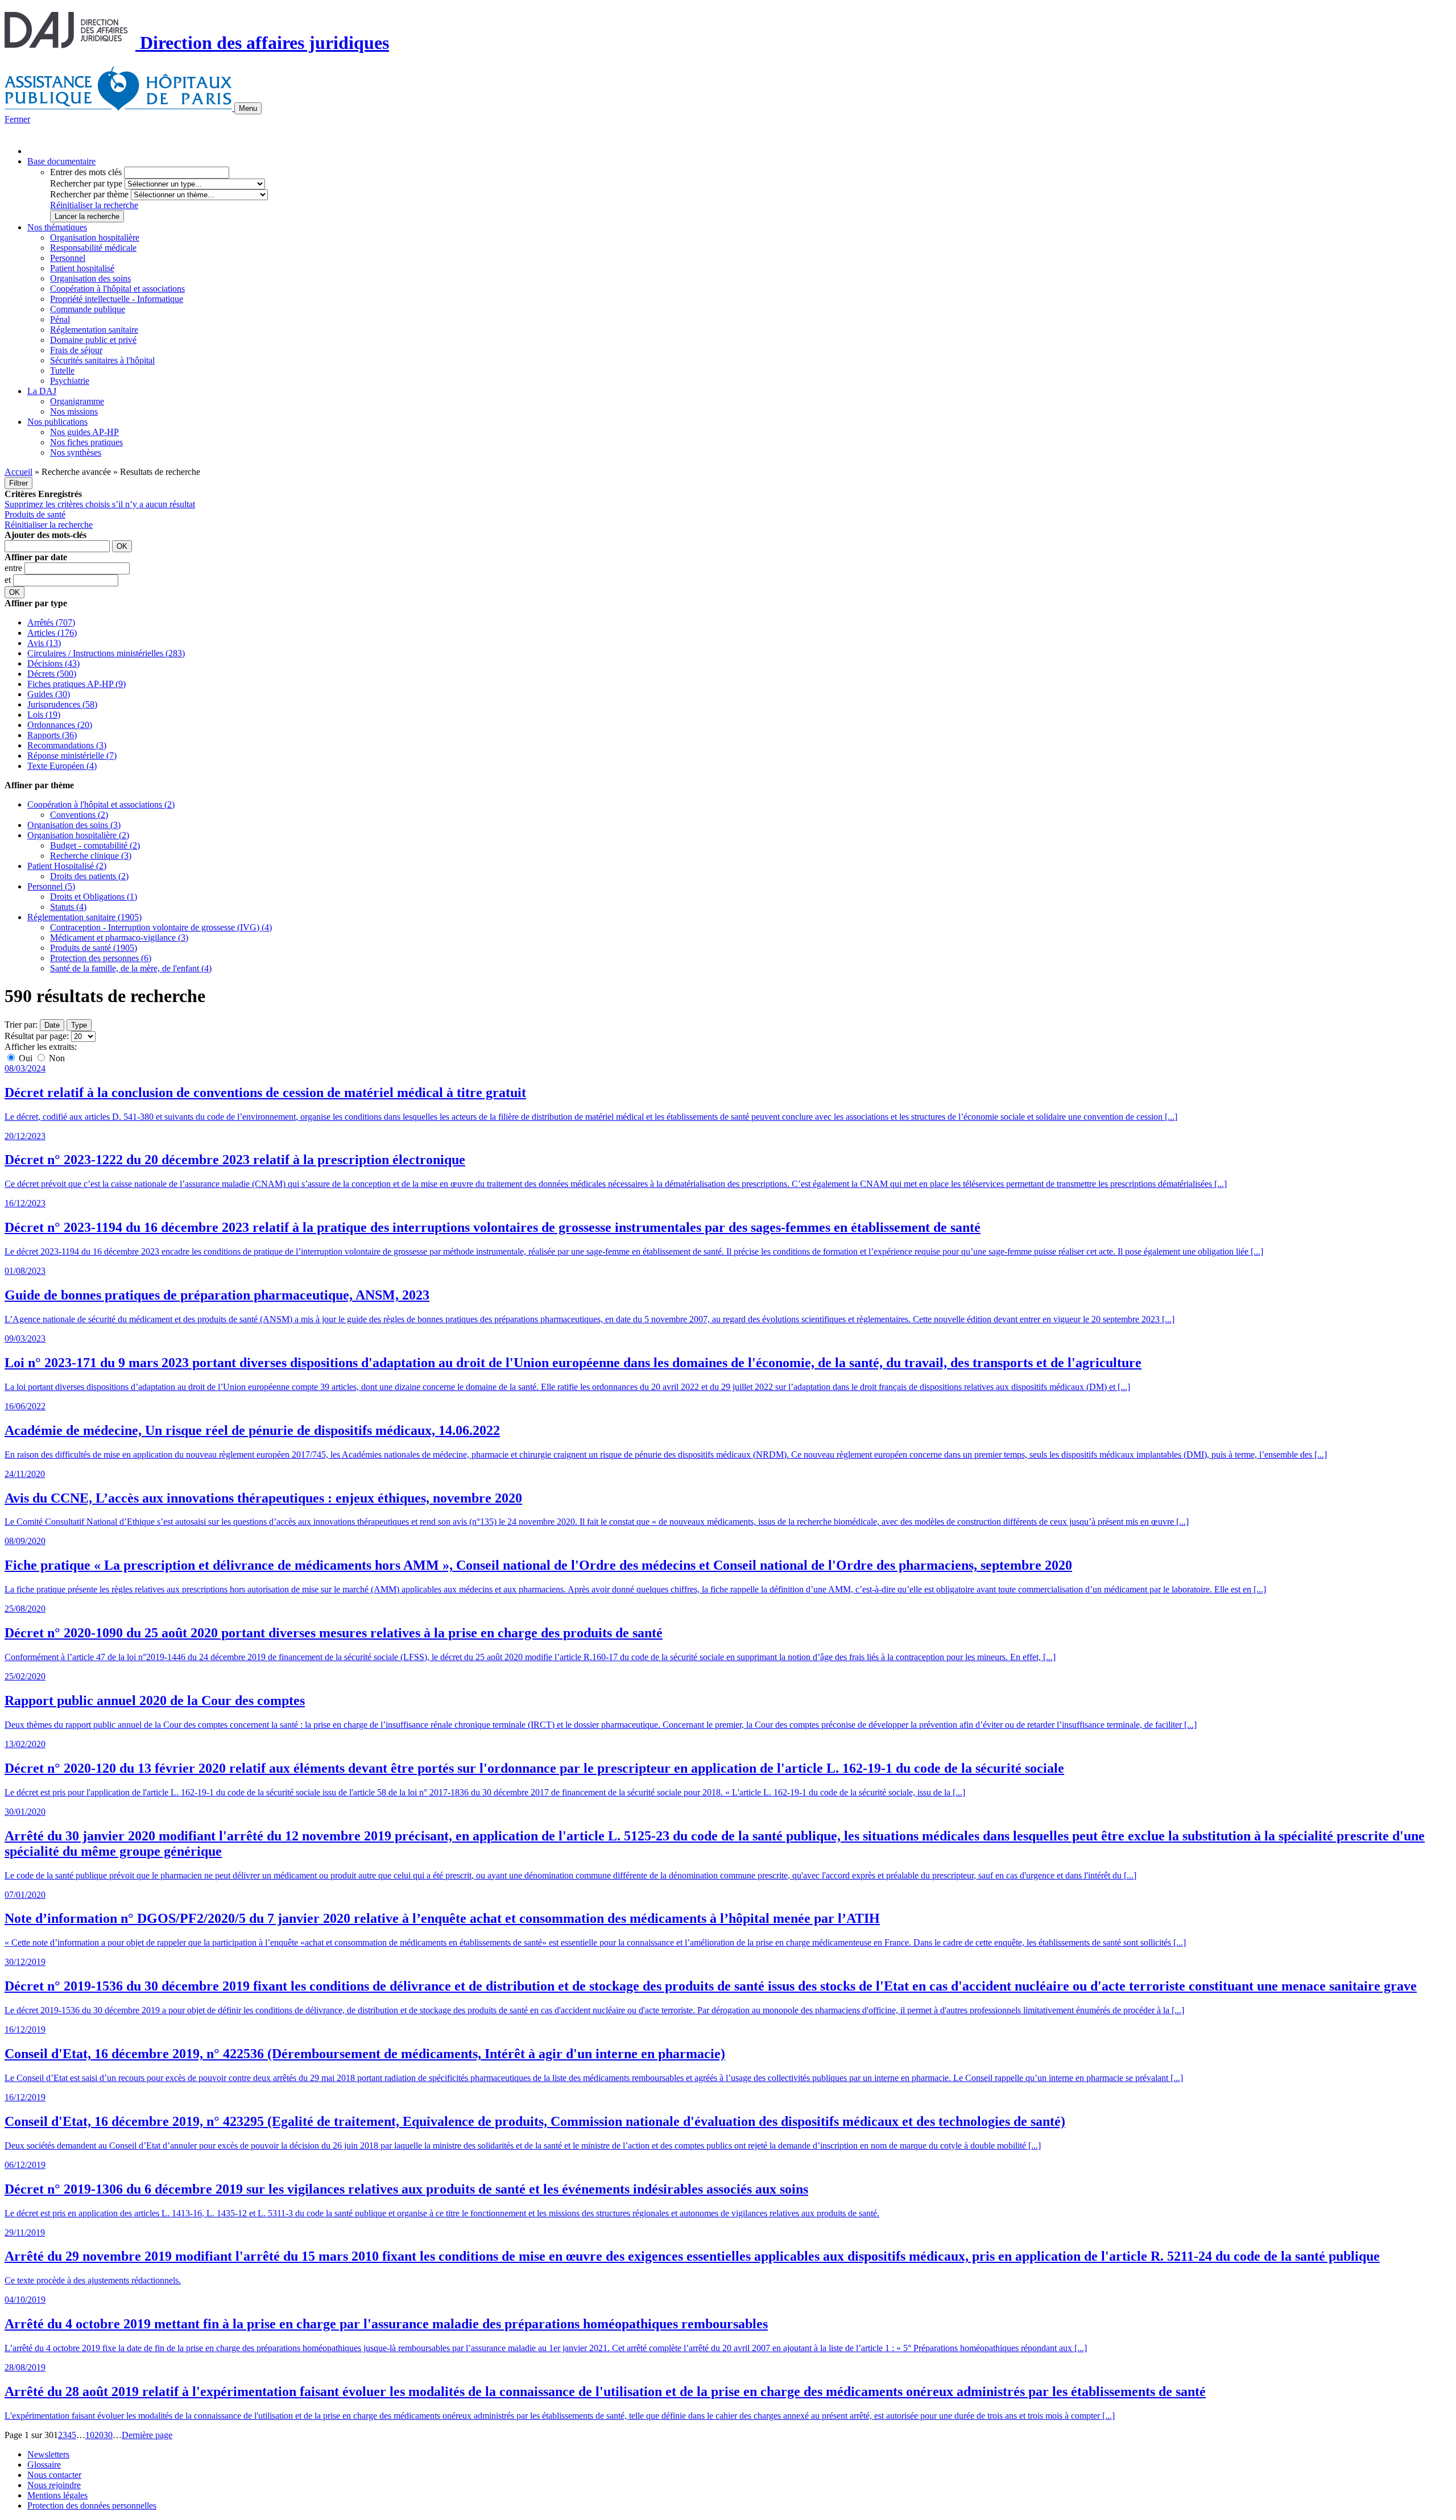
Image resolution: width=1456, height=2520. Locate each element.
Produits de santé (35, 514)
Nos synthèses (76, 452)
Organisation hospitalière (95, 237)
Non (56, 1058)
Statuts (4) (68, 907)
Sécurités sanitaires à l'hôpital (102, 360)
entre (15, 568)
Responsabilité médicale (93, 248)
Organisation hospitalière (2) (78, 835)
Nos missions (74, 411)
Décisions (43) (53, 663)
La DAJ (42, 391)
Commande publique (88, 309)
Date (52, 1025)
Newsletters (48, 2454)
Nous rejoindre (54, 2485)
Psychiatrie (70, 381)
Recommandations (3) (67, 745)
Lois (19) (44, 715)
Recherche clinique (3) (91, 856)
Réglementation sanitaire (94, 330)
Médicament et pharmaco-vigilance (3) (119, 938)
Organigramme (77, 401)
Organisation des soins (90, 278)
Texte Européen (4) (62, 766)
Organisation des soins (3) (74, 825)
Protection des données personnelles (92, 2505)
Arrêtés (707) (51, 622)
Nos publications (57, 422)
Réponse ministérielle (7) (72, 756)
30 (108, 2435)
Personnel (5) (51, 886)
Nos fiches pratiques (86, 442)
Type (79, 1025)
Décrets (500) (52, 674)
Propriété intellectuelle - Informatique (117, 299)
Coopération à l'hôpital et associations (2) (101, 804)
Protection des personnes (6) (101, 958)
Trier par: (21, 1025)
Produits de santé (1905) (94, 948)
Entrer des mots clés (86, 172)
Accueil (18, 472)
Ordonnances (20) (60, 725)
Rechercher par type (86, 183)
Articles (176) (52, 633)
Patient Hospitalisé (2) (67, 866)
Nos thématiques (57, 227)
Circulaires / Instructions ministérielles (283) (106, 653)
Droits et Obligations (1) (94, 897)
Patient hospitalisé (82, 268)
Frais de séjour (76, 350)
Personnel (68, 258)
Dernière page (147, 2435)
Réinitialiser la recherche (94, 205)
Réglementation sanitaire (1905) (84, 917)
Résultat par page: (37, 1036)
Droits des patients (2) (89, 876)
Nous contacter (54, 2475)
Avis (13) (44, 643)
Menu (248, 108)
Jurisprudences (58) (62, 704)
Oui (26, 1058)
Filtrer (18, 483)
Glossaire (44, 2465)
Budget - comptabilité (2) (95, 845)
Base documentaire (61, 161)
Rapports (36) (52, 735)
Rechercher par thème (89, 194)
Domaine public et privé (93, 340)
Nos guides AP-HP (84, 432)
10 (90, 2435)
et (9, 580)
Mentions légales (57, 2495)
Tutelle (62, 371)
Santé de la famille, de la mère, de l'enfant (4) (131, 968)
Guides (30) (49, 694)
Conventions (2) (79, 815)
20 (99, 2435)
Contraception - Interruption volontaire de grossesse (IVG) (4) (161, 927)
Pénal (60, 319)
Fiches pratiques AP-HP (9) (76, 684)
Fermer (17, 119)
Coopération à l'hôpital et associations (117, 289)
